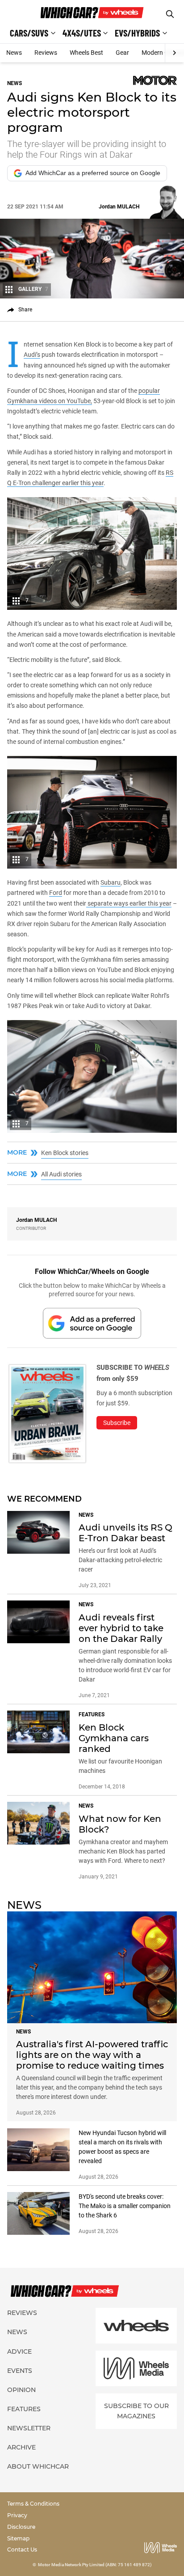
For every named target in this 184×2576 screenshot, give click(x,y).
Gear (122, 53)
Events (20, 2371)
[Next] (174, 53)
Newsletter (29, 2428)
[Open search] (170, 14)
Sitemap (18, 2538)
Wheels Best (86, 53)
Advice (19, 2351)
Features (24, 2409)
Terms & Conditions (33, 2504)
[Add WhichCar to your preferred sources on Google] (92, 1323)
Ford (56, 893)
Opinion (21, 2390)
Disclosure (21, 2527)
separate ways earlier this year (129, 903)
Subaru (111, 882)
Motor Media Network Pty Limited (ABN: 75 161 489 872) (95, 2565)
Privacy (17, 2515)
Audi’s (32, 355)
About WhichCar (38, 2466)
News (14, 53)
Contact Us (22, 2549)
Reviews (46, 53)
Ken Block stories (65, 1153)
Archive (21, 2447)
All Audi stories (61, 1174)
